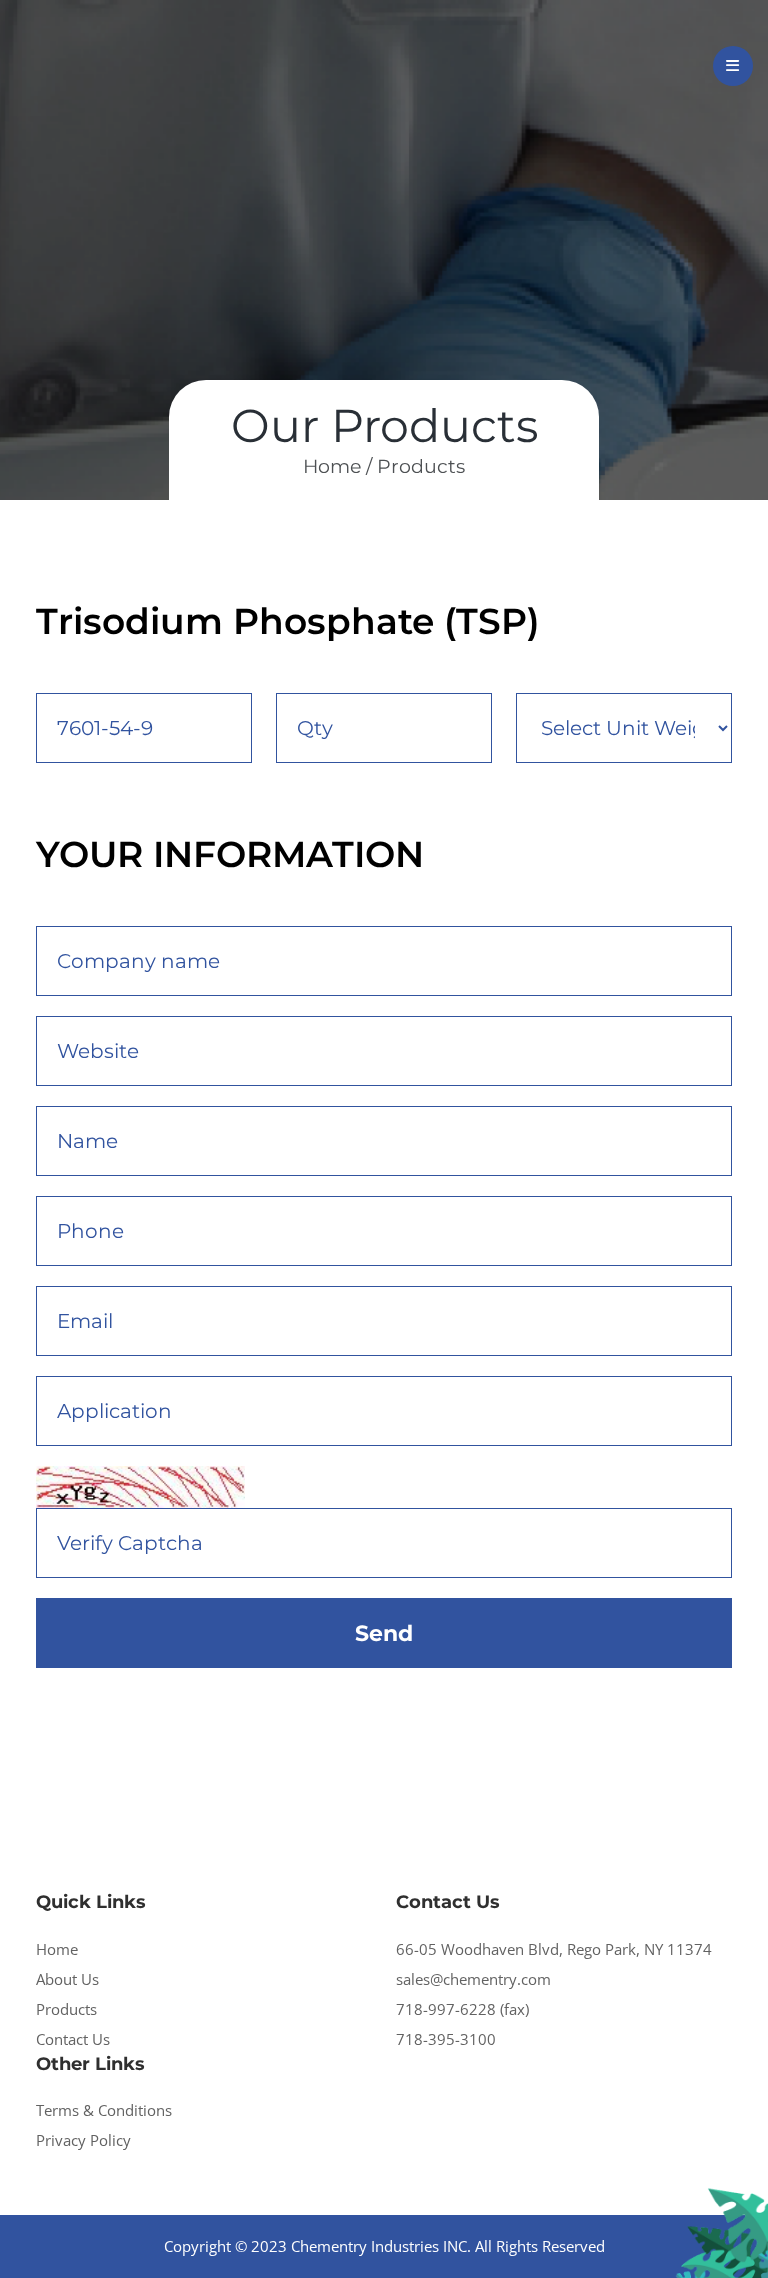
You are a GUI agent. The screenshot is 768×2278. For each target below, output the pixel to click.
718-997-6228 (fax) (462, 2009)
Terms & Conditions (104, 2110)
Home (57, 1949)
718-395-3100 (446, 2039)
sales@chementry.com (473, 1979)
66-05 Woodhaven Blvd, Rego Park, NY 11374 (554, 1949)
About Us (67, 1979)
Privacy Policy (83, 2140)
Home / (337, 466)
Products (421, 466)
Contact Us (73, 2039)
